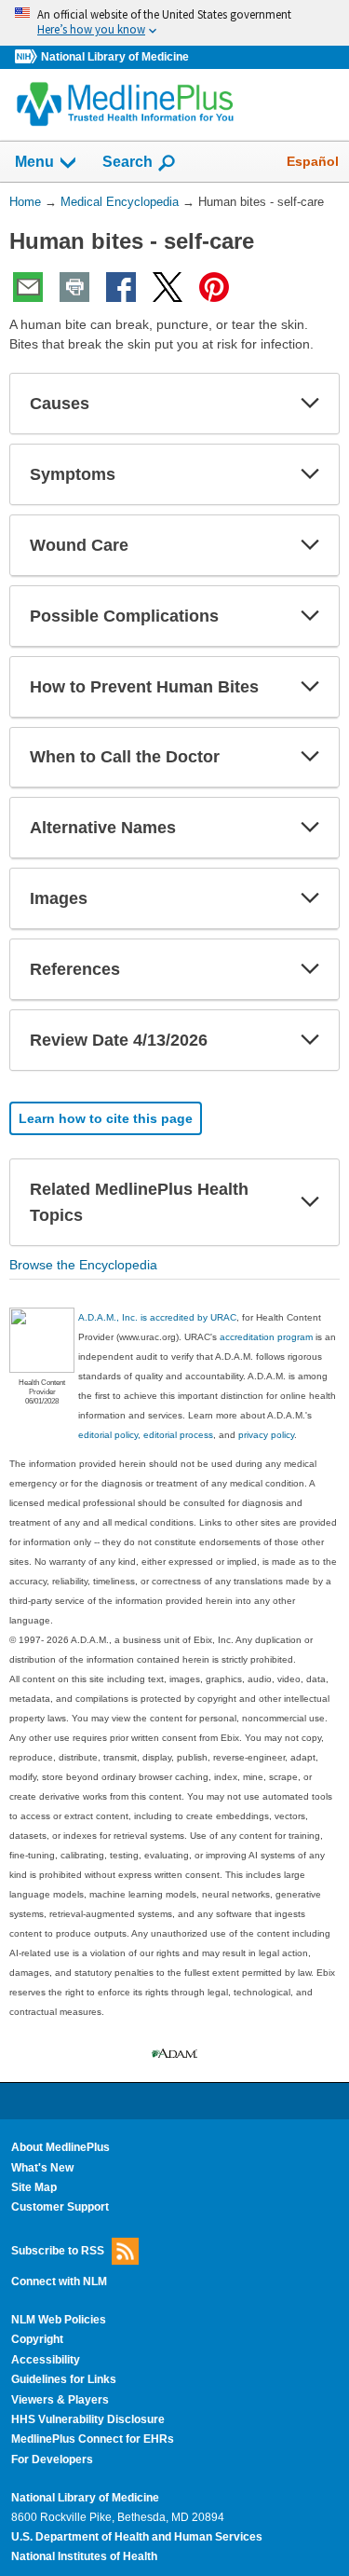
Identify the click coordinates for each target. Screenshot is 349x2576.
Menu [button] (34, 162)
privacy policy (266, 1435)
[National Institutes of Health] (28, 57)
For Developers (52, 2460)
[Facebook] (121, 287)
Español (313, 161)
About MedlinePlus (60, 2147)
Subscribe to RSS (58, 2250)
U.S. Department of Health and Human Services (137, 2537)
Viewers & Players (60, 2400)
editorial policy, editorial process (146, 1435)
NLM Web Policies (59, 2320)
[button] (310, 404)
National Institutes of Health (84, 2556)
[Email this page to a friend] (28, 287)
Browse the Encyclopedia (83, 1265)
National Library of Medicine (115, 57)
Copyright (37, 2339)
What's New (42, 2168)
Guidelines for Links (64, 2379)
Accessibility (46, 2360)
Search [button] (128, 161)
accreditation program (266, 1337)
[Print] (74, 287)
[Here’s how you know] (174, 23)
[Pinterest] (214, 287)
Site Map (34, 2187)
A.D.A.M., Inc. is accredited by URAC (157, 1317)
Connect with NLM (59, 2281)
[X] (168, 287)
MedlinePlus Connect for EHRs (93, 2439)
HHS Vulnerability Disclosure (88, 2419)
